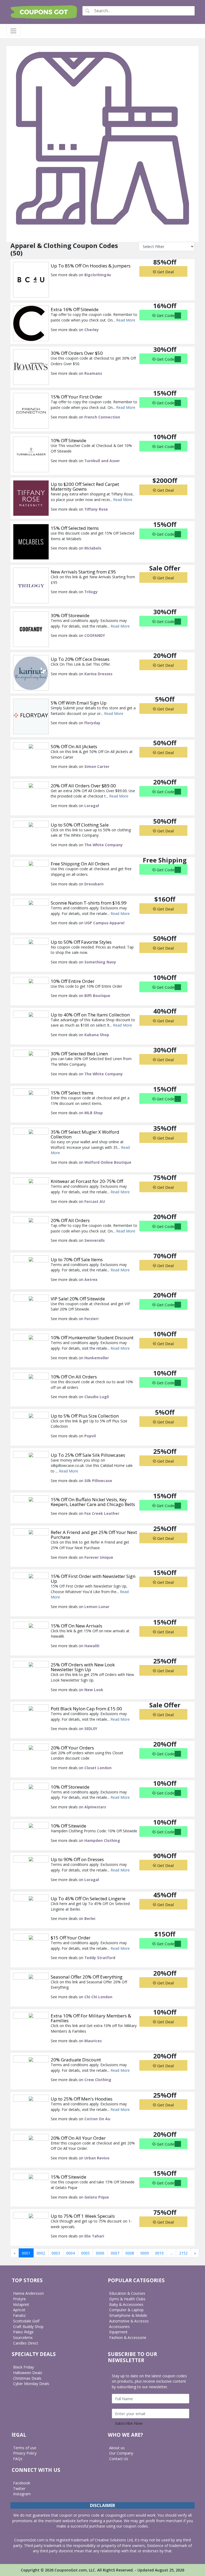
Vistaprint (21, 2304)
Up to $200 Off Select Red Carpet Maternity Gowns (85, 487)
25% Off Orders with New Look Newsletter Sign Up (83, 1667)
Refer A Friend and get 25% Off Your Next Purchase (94, 1535)
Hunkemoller (97, 1358)
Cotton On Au (97, 2119)
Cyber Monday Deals (31, 2384)
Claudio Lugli (97, 1397)
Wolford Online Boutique (108, 1162)
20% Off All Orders (70, 1220)
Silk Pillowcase (98, 1481)
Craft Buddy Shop (28, 2327)
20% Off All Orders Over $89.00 (83, 786)
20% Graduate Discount (76, 2060)
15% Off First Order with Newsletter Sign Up (93, 1579)
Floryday (92, 723)
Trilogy (91, 592)
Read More (126, 320)
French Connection (102, 417)
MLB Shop (94, 1113)
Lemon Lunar (97, 1607)
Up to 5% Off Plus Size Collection (85, 1416)
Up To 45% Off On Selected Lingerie (88, 1899)
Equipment (118, 2332)
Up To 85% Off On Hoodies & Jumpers (91, 266)
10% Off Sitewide (68, 440)
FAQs (18, 2459)
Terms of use (25, 2448)
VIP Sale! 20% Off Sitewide (78, 1299)
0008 (130, 2253)
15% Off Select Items (72, 1093)
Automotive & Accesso (129, 2321)
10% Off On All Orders (74, 1377)
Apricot (19, 2310)
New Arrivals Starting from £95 (83, 572)
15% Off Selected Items (75, 528)
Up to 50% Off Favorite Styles (81, 942)
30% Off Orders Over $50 (77, 353)
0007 (115, 2253)
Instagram (22, 2494)
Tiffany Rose (96, 509)
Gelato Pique (97, 2197)
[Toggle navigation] (13, 31)
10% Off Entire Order (73, 981)
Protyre (19, 2299)
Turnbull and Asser (102, 461)
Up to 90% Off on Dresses (77, 1859)
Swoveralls (94, 1240)
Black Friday (23, 2367)
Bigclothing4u (98, 275)
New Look (94, 1690)
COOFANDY (95, 635)
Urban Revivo (97, 2158)
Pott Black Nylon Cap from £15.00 (86, 1709)
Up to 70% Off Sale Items (77, 1259)
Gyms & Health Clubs (127, 2299)
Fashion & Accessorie (128, 2337)
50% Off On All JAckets (74, 746)
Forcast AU (95, 1201)
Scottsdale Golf (26, 2321)
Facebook (22, 2483)
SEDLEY (91, 1729)
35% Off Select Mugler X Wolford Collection (85, 1134)
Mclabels (93, 548)
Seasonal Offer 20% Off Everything (87, 1977)
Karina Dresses (98, 674)
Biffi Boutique (97, 996)
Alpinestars (95, 1807)
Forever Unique (99, 1557)
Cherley (92, 330)
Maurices (93, 2041)
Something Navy (100, 962)
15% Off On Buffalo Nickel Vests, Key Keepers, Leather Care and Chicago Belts (93, 1502)
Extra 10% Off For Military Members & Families (91, 2018)
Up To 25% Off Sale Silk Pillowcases (88, 1455)
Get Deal (165, 272)
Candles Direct (26, 2343)
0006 (100, 2253)
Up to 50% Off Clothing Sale (80, 825)
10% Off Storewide (70, 1787)
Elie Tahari (94, 2236)
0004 (70, 2253)
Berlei (90, 1918)
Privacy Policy (25, 2453)
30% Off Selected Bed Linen (79, 1054)
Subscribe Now (129, 2423)
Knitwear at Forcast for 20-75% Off (87, 1181)
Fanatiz (19, 2315)
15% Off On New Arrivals (76, 1626)
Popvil (90, 1436)
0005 (85, 2253)
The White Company (104, 845)
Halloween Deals (28, 2373)
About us (117, 2448)
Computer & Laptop (126, 2310)
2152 (183, 2253)
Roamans (93, 373)
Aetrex (91, 1279)
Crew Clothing (98, 2080)
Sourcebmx (23, 2337)
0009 (145, 2253)
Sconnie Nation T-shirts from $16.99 (89, 903)
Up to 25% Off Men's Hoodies (82, 2099)
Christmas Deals (27, 2378)
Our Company (121, 2453)
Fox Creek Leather (102, 1513)
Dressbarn (94, 884)
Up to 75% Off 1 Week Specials (83, 2216)
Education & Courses (127, 2293)
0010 (159, 2253)
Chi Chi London (98, 1997)
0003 (56, 2253)
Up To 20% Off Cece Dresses (80, 659)
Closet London (98, 1768)
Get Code (165, 315)
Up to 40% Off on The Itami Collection (90, 1015)
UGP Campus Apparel (104, 923)
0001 (26, 2253)
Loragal (92, 806)
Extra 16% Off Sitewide (75, 309)
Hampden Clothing (102, 1840)
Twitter (19, 2488)
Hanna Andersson (28, 2293)
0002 (41, 2253)
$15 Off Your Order (71, 1938)
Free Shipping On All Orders (80, 864)
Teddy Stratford (100, 1958)
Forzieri (91, 1319)
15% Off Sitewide (68, 2177)
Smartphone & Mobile (128, 2315)
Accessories (119, 2327)
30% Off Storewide (70, 615)
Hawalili (92, 1646)
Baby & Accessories (126, 2304)
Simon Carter (97, 766)
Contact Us (119, 2459)
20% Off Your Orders (72, 1748)
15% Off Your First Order (76, 397)
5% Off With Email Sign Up (79, 703)
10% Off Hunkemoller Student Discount (92, 1338)
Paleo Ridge (23, 2332)
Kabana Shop (97, 1035)
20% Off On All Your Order (78, 2138)
